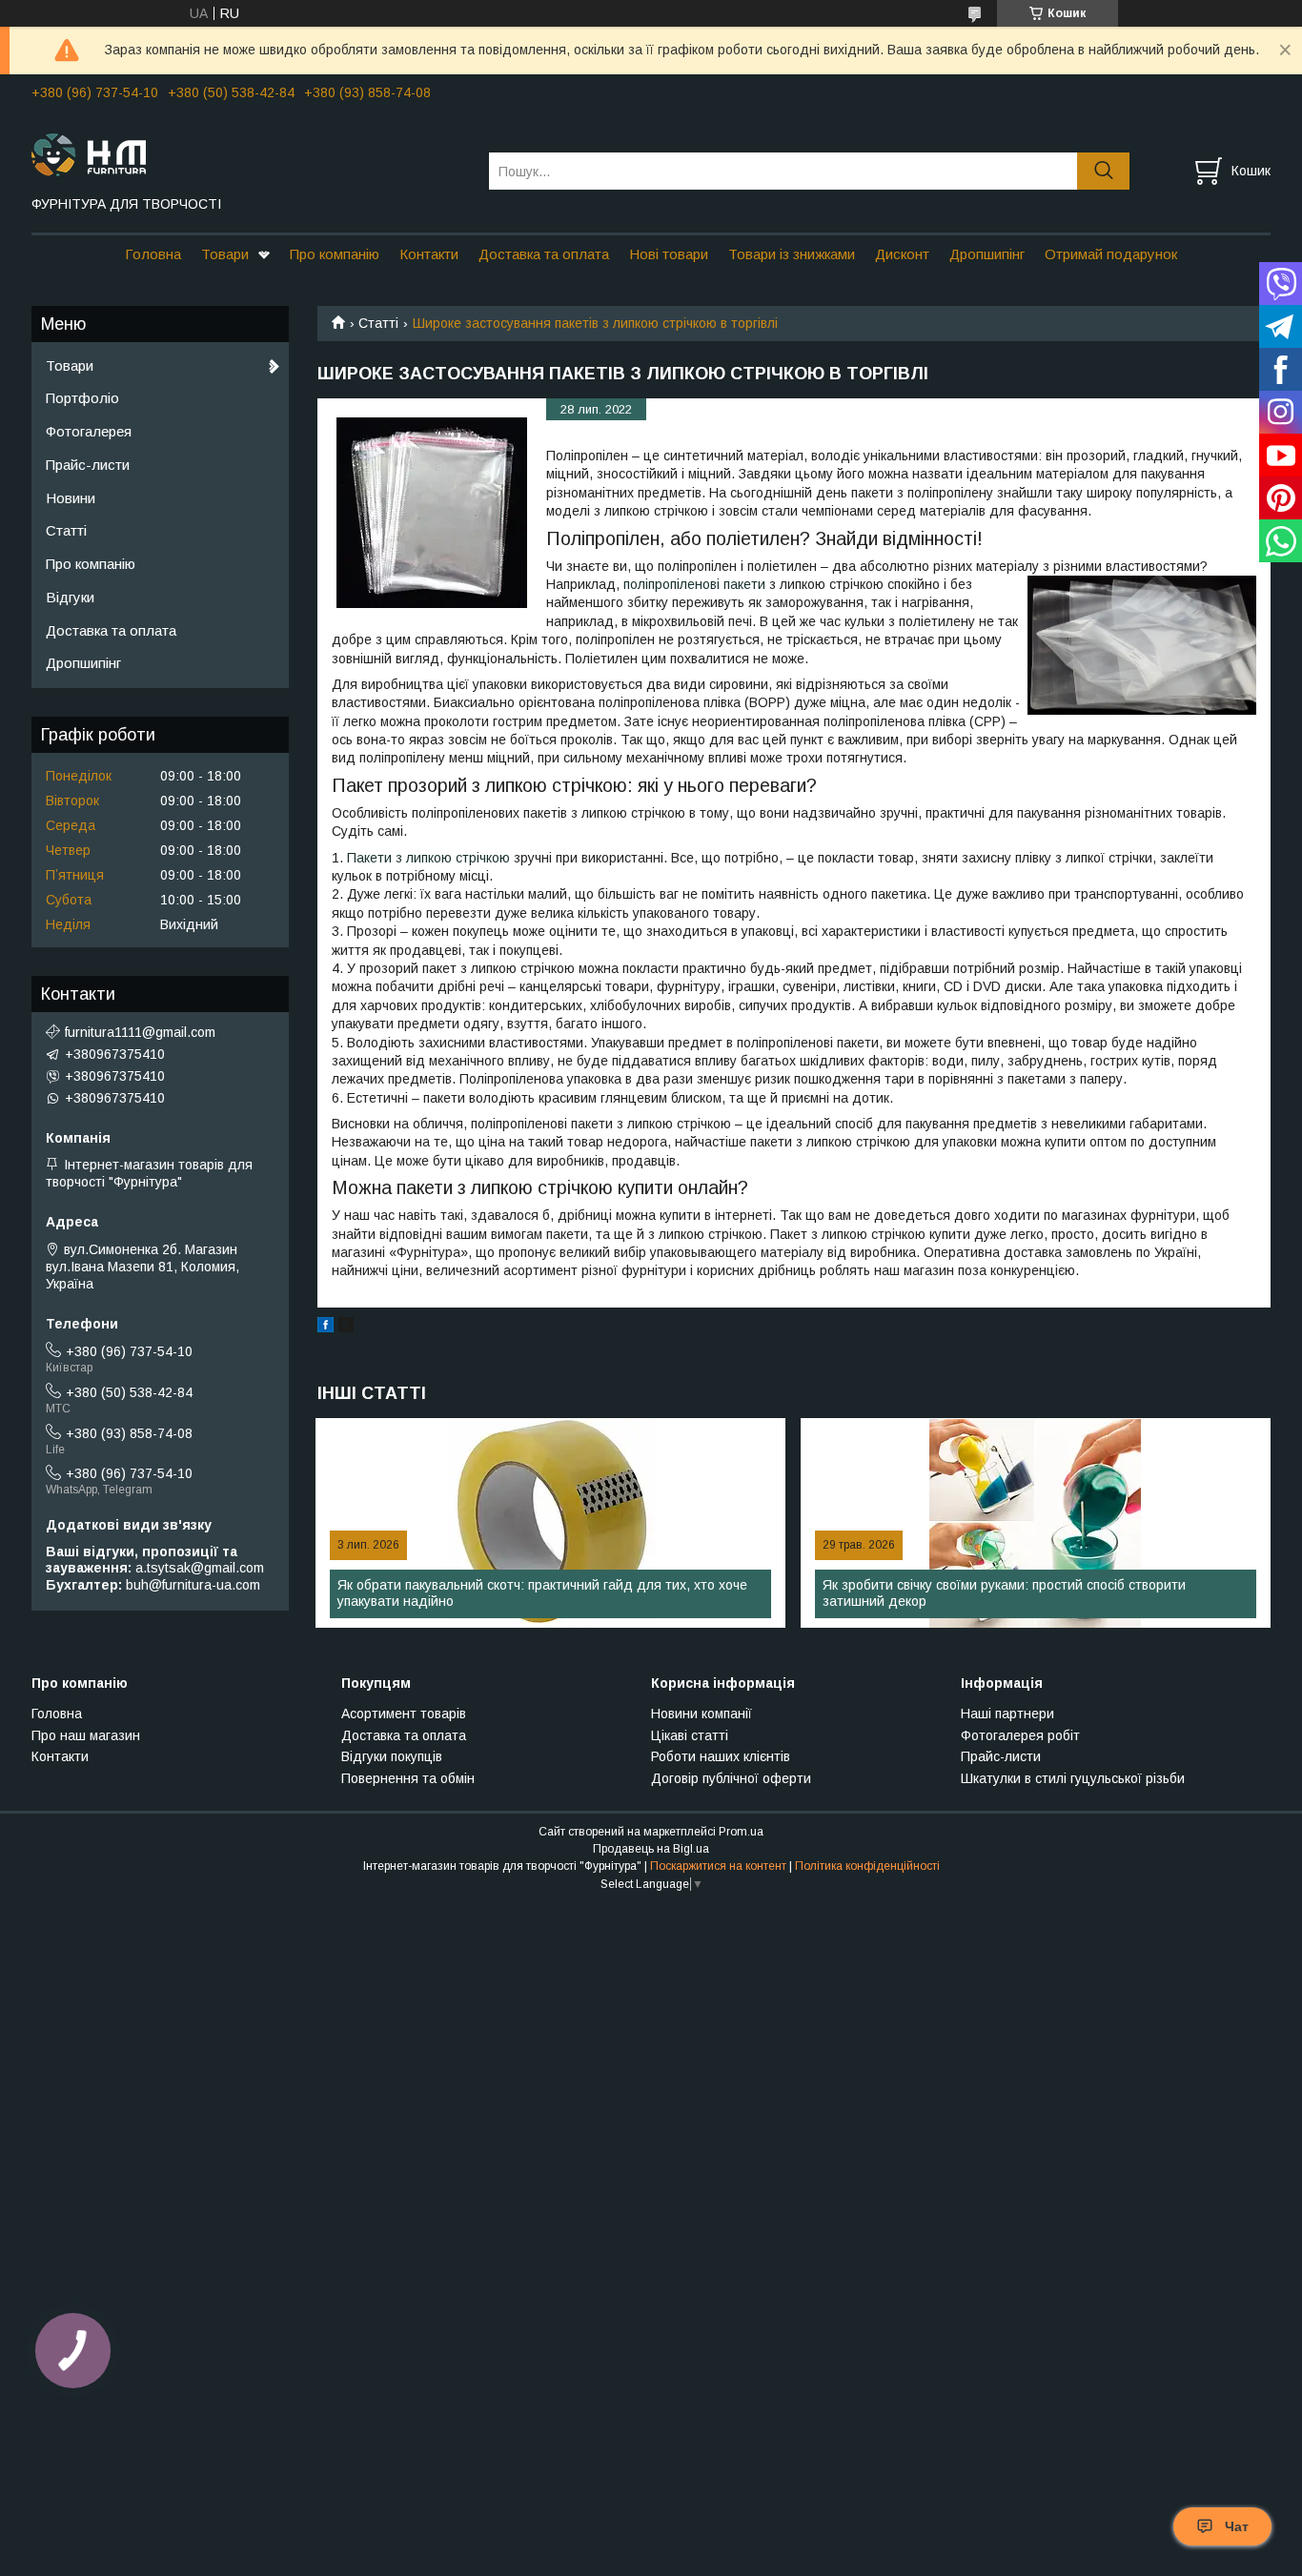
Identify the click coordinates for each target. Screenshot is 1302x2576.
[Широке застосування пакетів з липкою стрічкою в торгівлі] (432, 513)
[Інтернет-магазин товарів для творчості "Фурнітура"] (248, 153)
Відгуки (70, 597)
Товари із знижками (792, 254)
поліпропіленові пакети (694, 584)
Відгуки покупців (392, 1756)
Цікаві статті (690, 1735)
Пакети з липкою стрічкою (428, 858)
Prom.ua (741, 1832)
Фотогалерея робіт (1020, 1735)
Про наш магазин (86, 1735)
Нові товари (669, 254)
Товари (225, 254)
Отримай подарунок (1111, 254)
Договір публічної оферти (731, 1778)
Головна (153, 254)
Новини (71, 498)
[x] (346, 1328)
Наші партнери (1007, 1714)
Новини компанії (702, 1714)
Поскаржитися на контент (718, 1866)
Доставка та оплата (544, 254)
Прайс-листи (88, 465)
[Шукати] (1103, 171)
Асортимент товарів (404, 1714)
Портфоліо (82, 398)
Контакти (429, 254)
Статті (378, 323)
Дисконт (902, 254)
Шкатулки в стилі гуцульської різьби (1073, 1778)
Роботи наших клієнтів (721, 1756)
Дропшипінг (987, 254)
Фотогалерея (89, 431)
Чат (1237, 2526)
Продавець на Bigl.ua (651, 1849)
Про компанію (335, 254)
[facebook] (325, 1328)
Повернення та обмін (408, 1778)
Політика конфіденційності (867, 1866)
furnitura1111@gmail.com (140, 1032)
